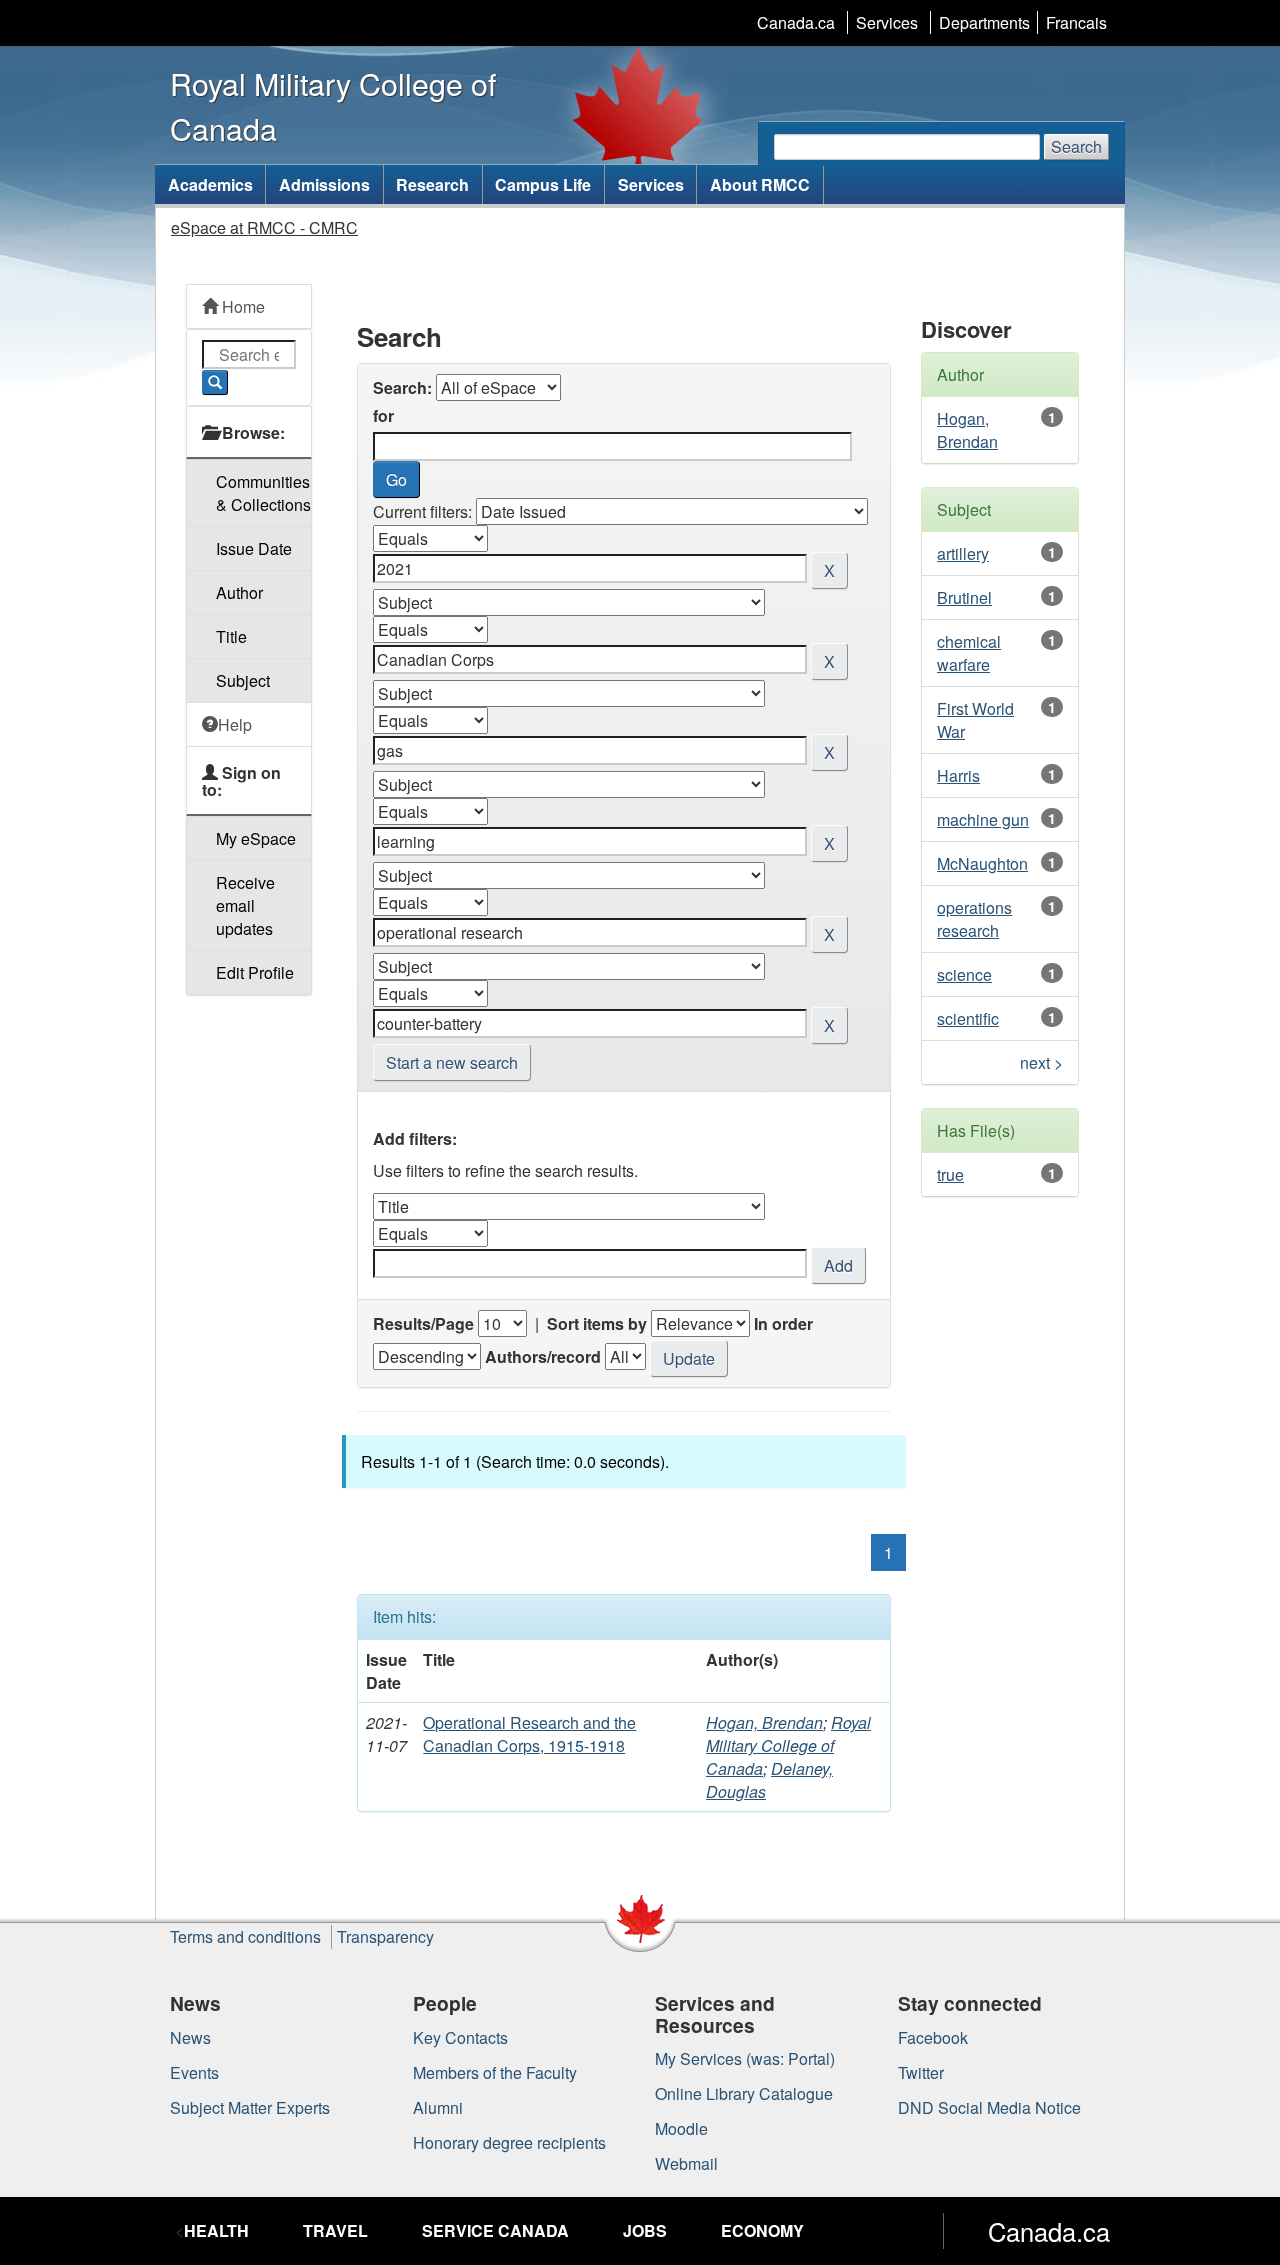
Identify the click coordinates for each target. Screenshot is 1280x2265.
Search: (402, 387)
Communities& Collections (263, 493)
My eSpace (256, 838)
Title (231, 636)
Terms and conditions (245, 1936)
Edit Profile (255, 972)
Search (1076, 146)
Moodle (681, 2128)
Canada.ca (796, 22)
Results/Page (423, 1323)
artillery (963, 553)
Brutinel (964, 597)
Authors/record (543, 1356)
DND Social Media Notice (989, 2107)
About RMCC (760, 184)
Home (241, 306)
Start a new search (452, 1062)
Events (194, 2072)
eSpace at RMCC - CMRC (264, 227)
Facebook (933, 2037)
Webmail (686, 2163)
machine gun (983, 819)
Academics (210, 184)
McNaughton (982, 863)
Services (887, 22)
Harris (958, 775)
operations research (974, 919)
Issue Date (254, 548)
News (190, 2037)
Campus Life (543, 184)
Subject (243, 680)
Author (239, 592)
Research (432, 184)
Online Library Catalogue (744, 2093)
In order (783, 1323)
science (964, 974)
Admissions (324, 184)
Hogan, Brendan (764, 1722)
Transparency (385, 1936)
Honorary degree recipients (509, 2142)
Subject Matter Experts (250, 2107)
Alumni (438, 2107)
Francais (1076, 22)
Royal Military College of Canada (788, 1745)
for (383, 415)
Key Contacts (460, 2037)
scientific (968, 1018)
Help (235, 724)
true (950, 1174)
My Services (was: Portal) (745, 2058)
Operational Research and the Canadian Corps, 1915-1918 (529, 1734)
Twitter (921, 2072)
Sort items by (597, 1323)
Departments (984, 22)
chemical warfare (969, 653)
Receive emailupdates (245, 905)
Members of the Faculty (495, 2072)
